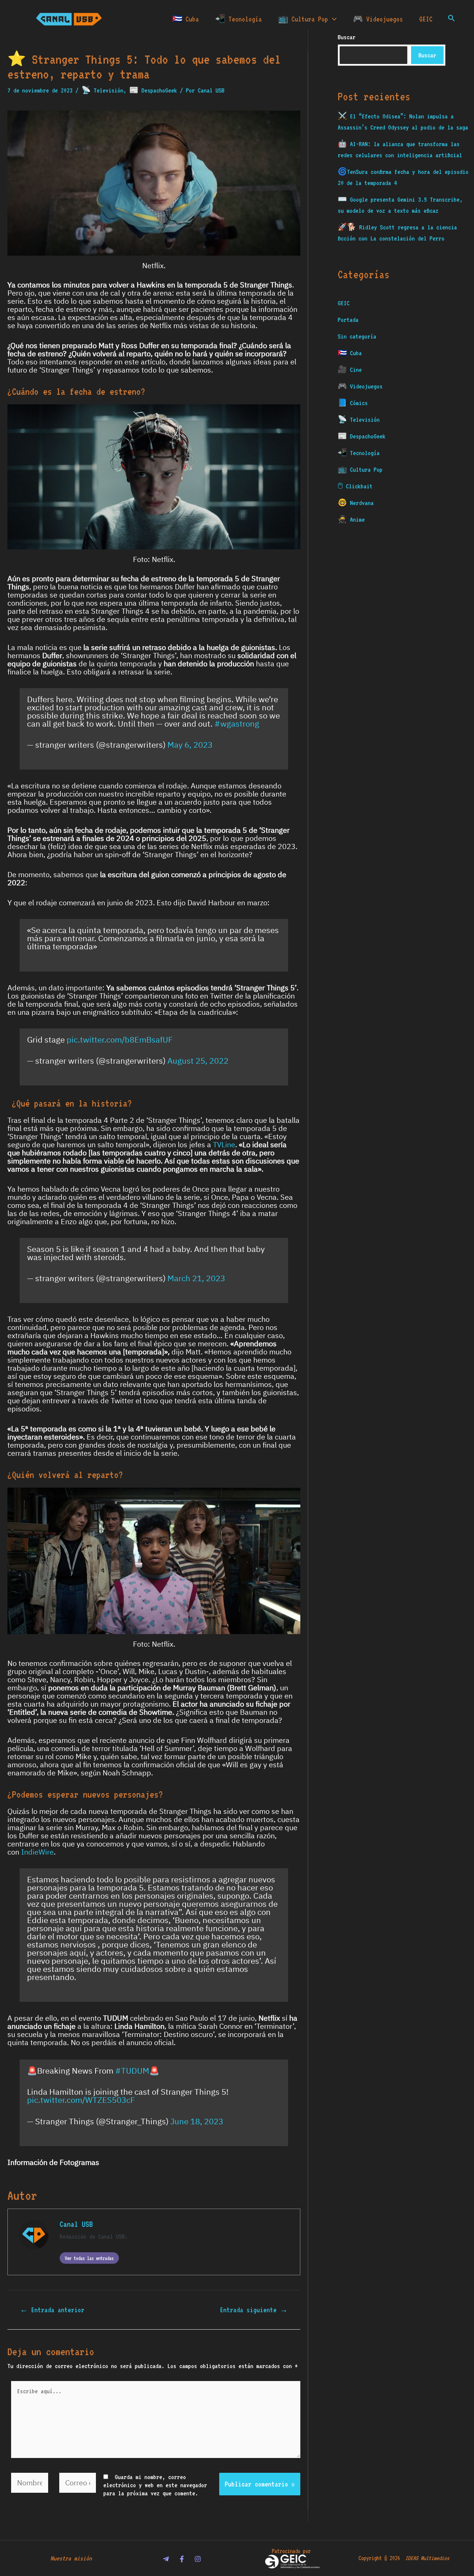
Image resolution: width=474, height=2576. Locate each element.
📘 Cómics (353, 403)
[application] (332, 19)
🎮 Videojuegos (378, 19)
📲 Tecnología (238, 19)
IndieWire (37, 1852)
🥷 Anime (351, 519)
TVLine (224, 1145)
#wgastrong (237, 724)
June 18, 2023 (197, 2122)
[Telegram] (166, 2559)
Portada (348, 320)
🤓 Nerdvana (356, 503)
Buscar (427, 55)
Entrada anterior (52, 2310)
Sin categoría (357, 336)
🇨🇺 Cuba (186, 19)
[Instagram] (198, 2559)
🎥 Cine (350, 370)
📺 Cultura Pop (303, 19)
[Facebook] (182, 2559)
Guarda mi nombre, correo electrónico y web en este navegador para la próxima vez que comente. (155, 2485)
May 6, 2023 (190, 745)
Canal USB (76, 2224)
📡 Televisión (102, 90)
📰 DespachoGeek (153, 90)
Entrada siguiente (254, 2310)
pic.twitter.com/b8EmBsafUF (120, 1040)
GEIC (426, 19)
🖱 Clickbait (355, 486)
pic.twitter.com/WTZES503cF (81, 2100)
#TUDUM (132, 2071)
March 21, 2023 (196, 1278)
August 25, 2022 (198, 1061)
